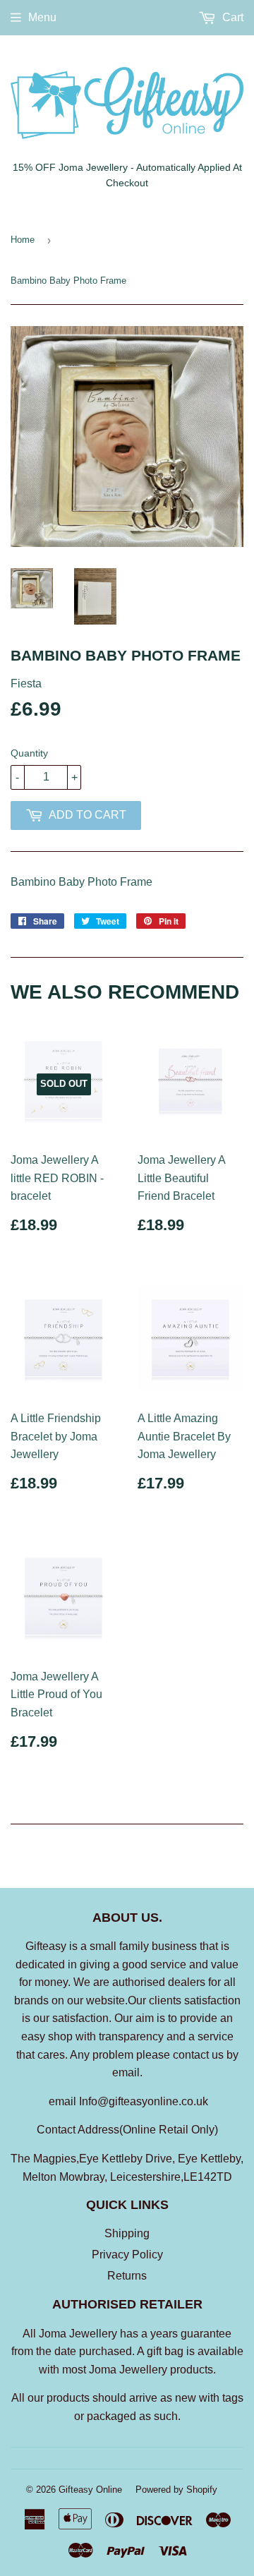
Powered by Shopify (176, 2490)
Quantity (29, 753)
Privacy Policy (127, 2255)
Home (23, 240)
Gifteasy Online (90, 2490)
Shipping (127, 2233)
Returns (127, 2276)
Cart (231, 17)
